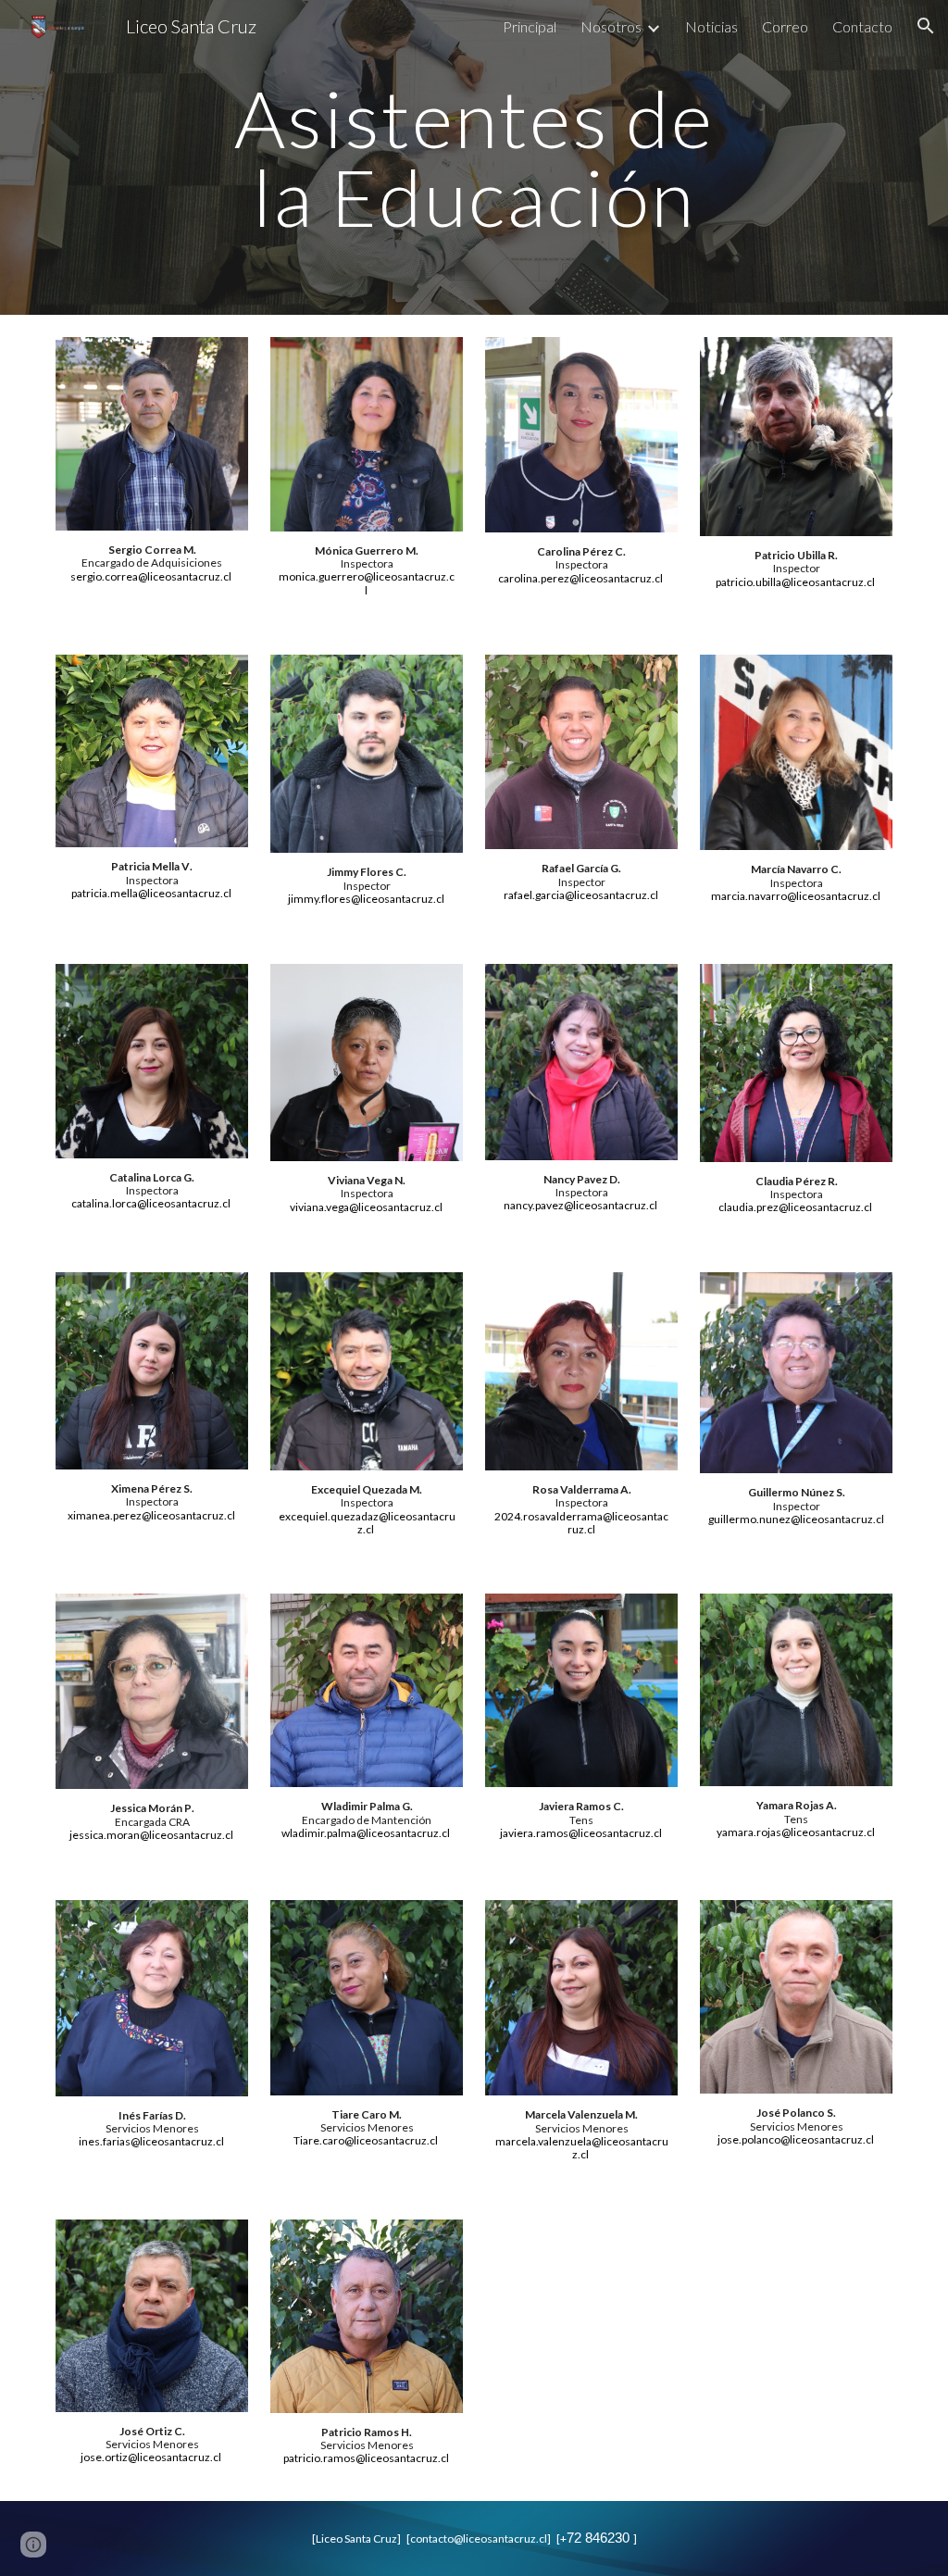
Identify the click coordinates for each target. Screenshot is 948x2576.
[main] (474, 158)
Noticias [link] (711, 26)
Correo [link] (785, 26)
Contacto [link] (862, 26)
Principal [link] (530, 26)
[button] (926, 26)
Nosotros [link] (611, 26)
